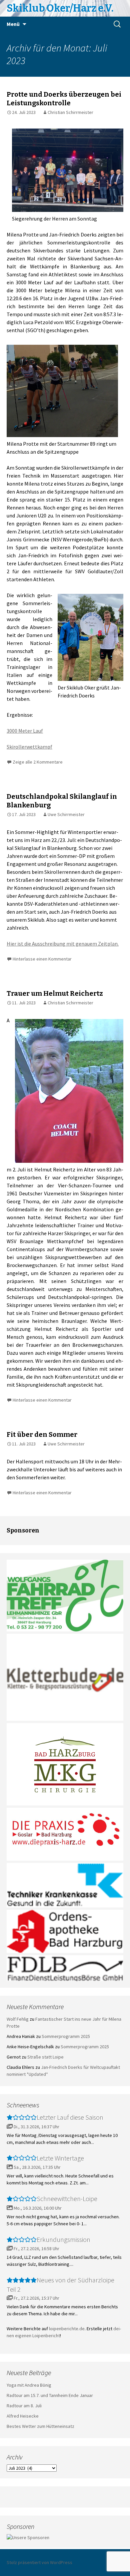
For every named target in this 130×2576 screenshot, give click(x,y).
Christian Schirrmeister (70, 112)
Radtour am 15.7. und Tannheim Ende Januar (50, 2395)
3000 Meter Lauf (25, 731)
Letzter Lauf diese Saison (70, 2117)
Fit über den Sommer (42, 1434)
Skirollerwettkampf (29, 747)
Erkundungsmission (63, 2239)
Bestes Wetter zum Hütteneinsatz (40, 2426)
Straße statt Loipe (45, 2057)
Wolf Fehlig (18, 2019)
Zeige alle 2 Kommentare (38, 762)
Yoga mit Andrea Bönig (29, 2385)
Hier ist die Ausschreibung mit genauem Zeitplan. (63, 944)
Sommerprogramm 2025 (66, 2036)
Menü (13, 24)
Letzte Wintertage (60, 2158)
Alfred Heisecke (23, 2416)
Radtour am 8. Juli (24, 2406)
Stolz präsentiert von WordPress (39, 2562)
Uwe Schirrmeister (66, 814)
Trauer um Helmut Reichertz (55, 993)
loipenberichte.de (67, 2329)
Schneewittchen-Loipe (67, 2199)
